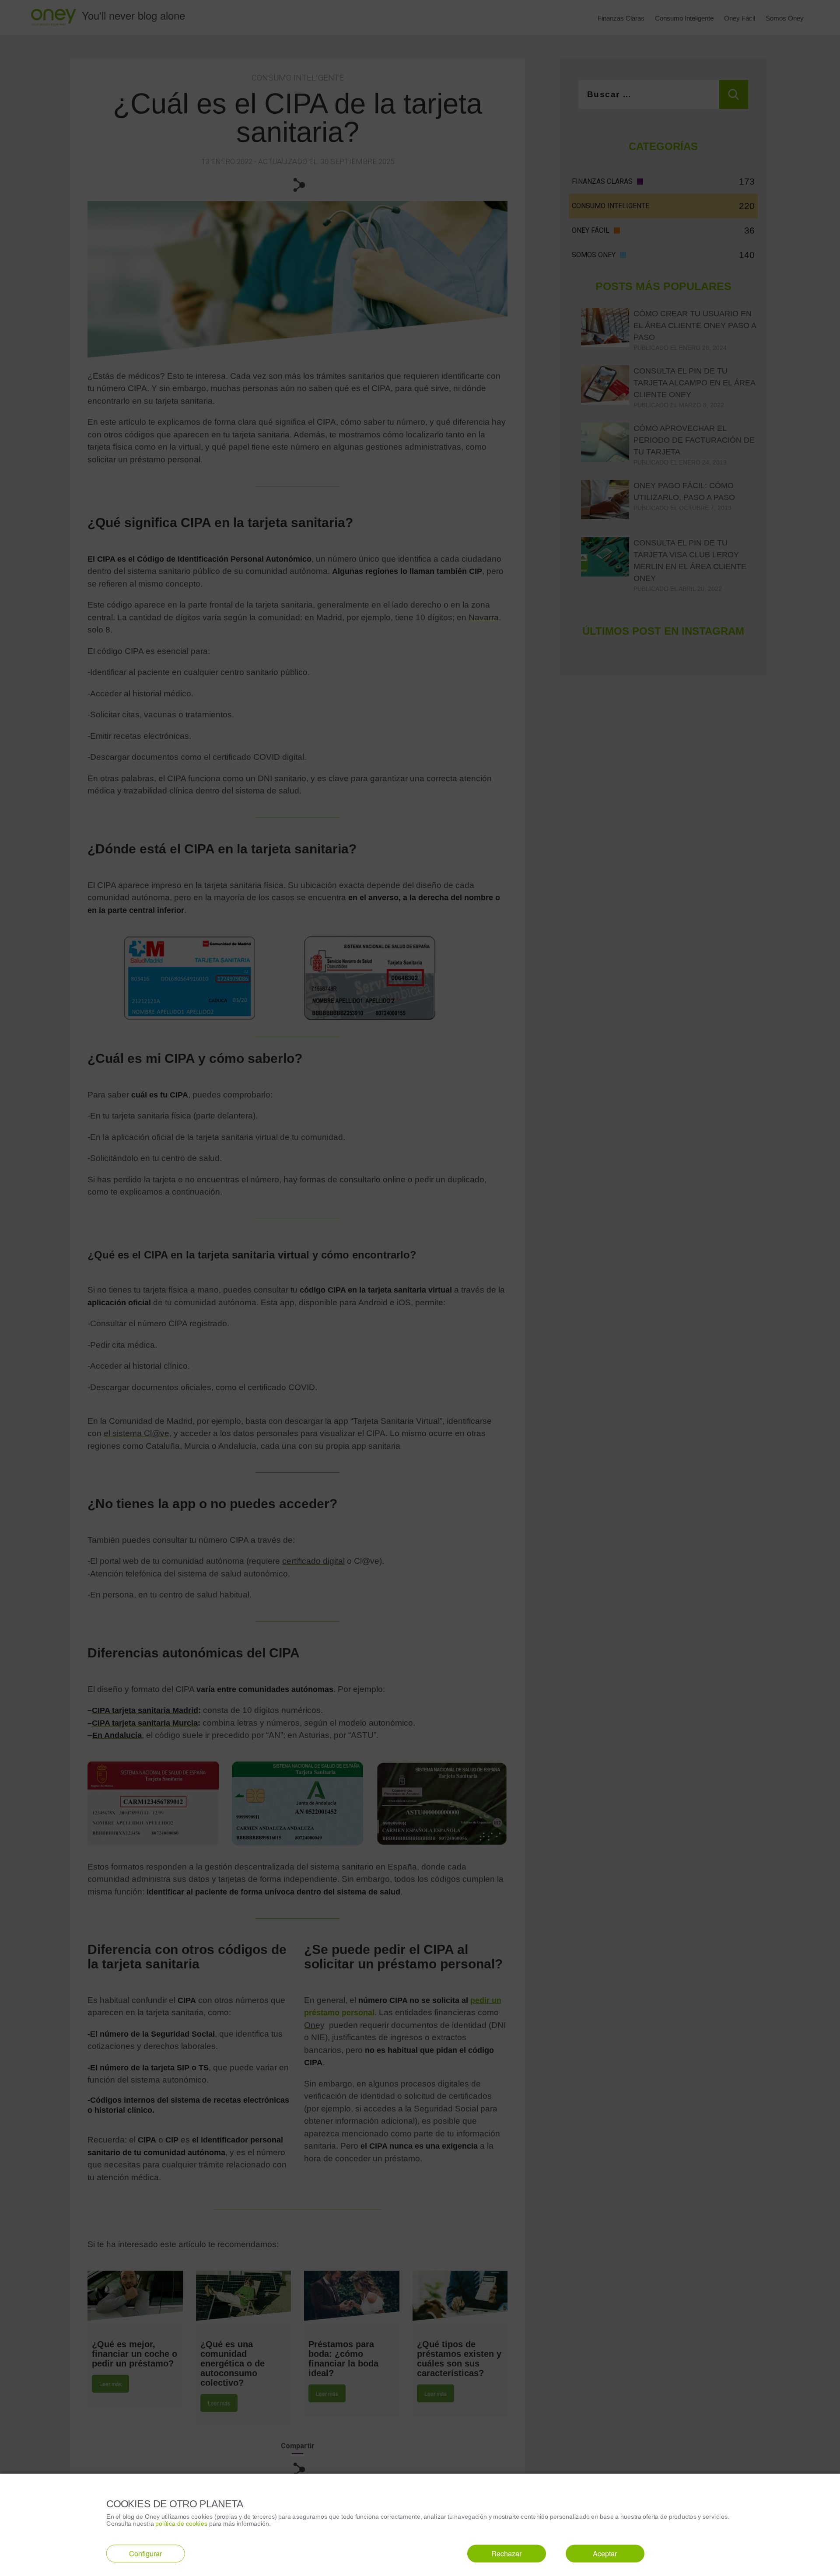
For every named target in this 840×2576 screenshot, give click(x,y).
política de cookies (181, 2523)
